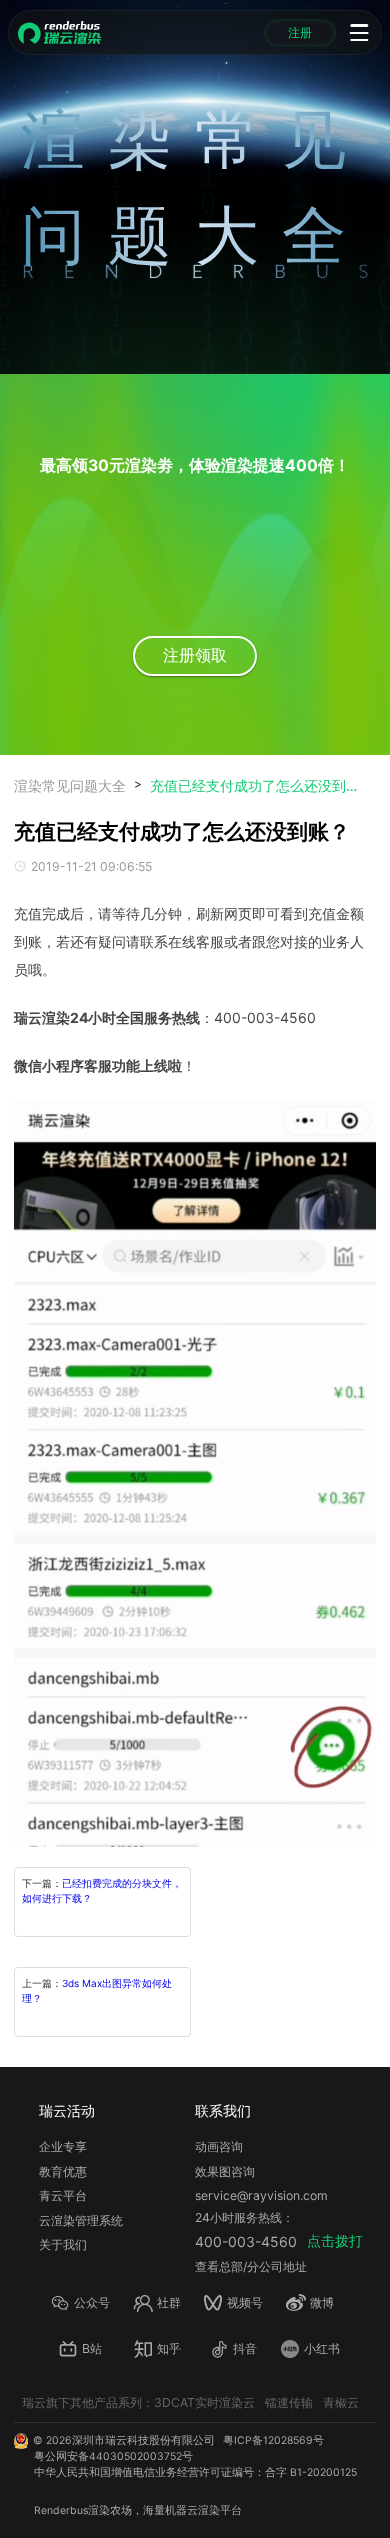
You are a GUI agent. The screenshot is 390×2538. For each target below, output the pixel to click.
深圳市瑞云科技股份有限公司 (143, 2440)
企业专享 (63, 2146)
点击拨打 (335, 2240)
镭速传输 (289, 2402)
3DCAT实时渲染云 (204, 2402)
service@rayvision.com (261, 2195)
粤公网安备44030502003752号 (113, 2456)
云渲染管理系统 (81, 2220)
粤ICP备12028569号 (273, 2440)
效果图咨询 (225, 2171)
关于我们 (63, 2244)
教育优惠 (63, 2171)
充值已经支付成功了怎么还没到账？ (255, 785)
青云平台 (63, 2195)
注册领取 (195, 655)
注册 (300, 32)
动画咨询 (219, 2146)
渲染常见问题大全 (70, 785)
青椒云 (341, 2402)
